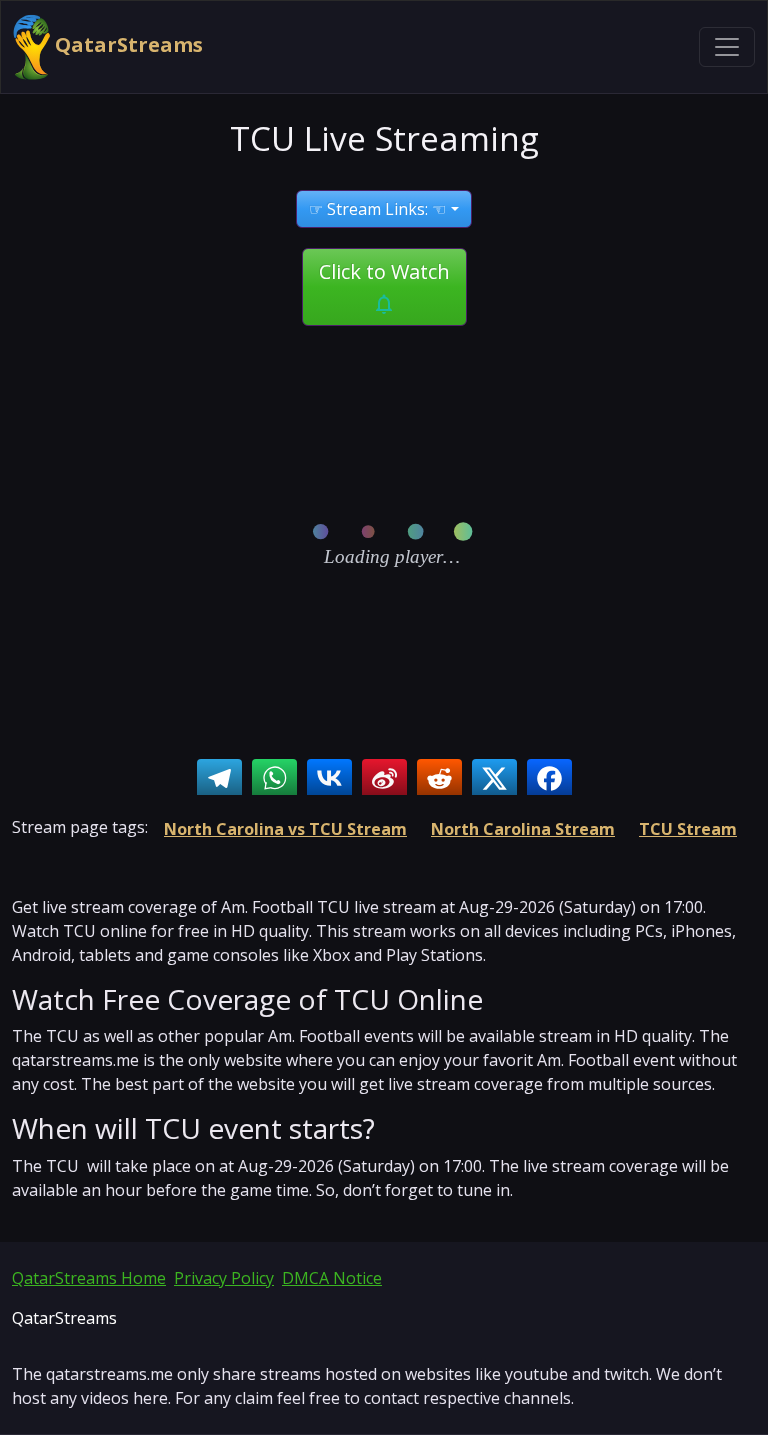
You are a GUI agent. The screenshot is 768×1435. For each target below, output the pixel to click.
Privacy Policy (224, 1278)
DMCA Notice (332, 1278)
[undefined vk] (329, 778)
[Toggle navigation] (727, 47)
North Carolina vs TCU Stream (285, 829)
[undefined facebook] (549, 778)
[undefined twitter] (494, 778)
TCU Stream (688, 829)
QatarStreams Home (89, 1278)
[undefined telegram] (219, 778)
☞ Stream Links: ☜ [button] (377, 209)
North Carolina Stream (523, 829)
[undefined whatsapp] (274, 778)
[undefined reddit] (439, 778)
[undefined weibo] (384, 778)
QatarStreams (126, 44)
